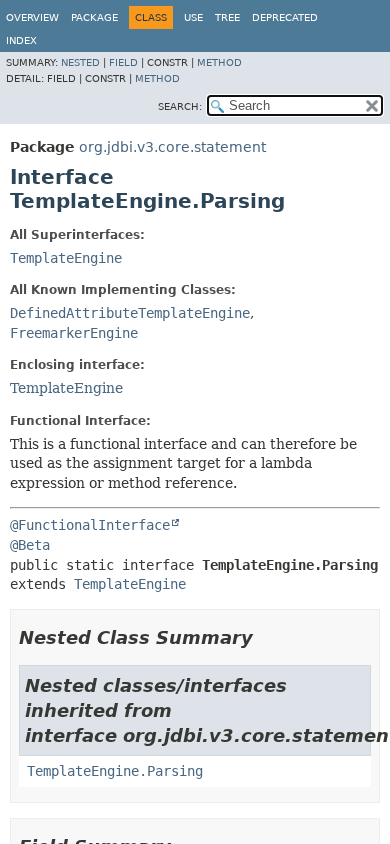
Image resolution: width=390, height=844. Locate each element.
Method (219, 62)
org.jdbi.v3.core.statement (172, 147)
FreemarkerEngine (74, 333)
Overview (32, 17)
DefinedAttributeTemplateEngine (130, 313)
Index (21, 40)
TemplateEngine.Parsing (115, 771)
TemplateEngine (66, 258)
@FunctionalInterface (90, 525)
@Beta (30, 545)
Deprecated (285, 17)
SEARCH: (180, 106)
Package (94, 17)
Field (123, 62)
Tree (227, 17)
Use (193, 17)
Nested (80, 62)
